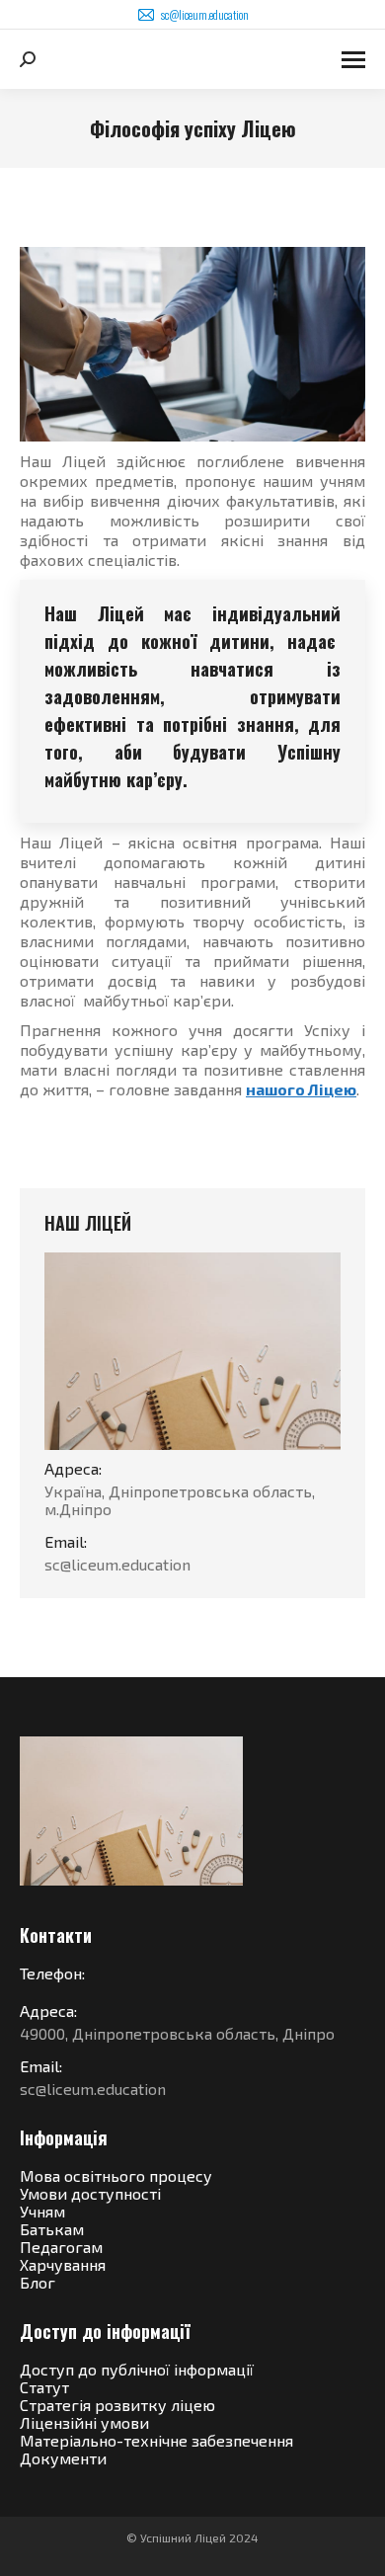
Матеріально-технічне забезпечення (156, 2440)
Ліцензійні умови (84, 2422)
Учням (42, 2211)
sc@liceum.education (205, 14)
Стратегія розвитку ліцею (117, 2405)
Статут (44, 2387)
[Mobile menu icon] (353, 60)
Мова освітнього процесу (116, 2175)
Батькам (52, 2229)
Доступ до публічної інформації (137, 2369)
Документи (63, 2458)
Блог (38, 2282)
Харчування (63, 2264)
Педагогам (61, 2247)
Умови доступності (90, 2193)
